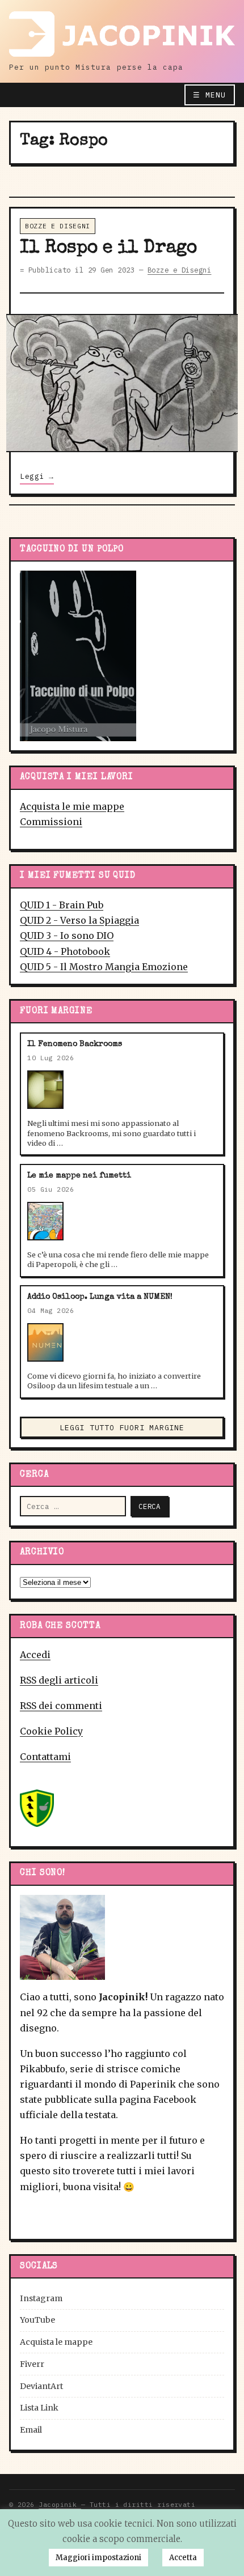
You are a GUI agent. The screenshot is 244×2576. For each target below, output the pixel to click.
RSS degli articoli (59, 1680)
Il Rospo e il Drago (108, 248)
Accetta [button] (183, 2558)
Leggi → (37, 476)
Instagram (41, 2298)
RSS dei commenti (61, 1706)
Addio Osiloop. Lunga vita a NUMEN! (100, 1297)
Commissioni (51, 822)
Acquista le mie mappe (72, 806)
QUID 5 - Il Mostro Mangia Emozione (104, 967)
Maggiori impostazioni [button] (98, 2558)
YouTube (37, 2320)
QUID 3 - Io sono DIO (67, 936)
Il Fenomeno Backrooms (75, 1044)
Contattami (45, 1757)
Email (31, 2430)
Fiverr (32, 2364)
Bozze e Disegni (58, 226)
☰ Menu (209, 95)
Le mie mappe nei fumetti (79, 1176)
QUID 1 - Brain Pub (62, 905)
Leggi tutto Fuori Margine (122, 1428)
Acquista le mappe (56, 2342)
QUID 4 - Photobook (65, 951)
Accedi (35, 1655)
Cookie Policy (51, 1731)
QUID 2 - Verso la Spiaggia (79, 920)
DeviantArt (41, 2386)
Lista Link (39, 2408)
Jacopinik (60, 2504)
